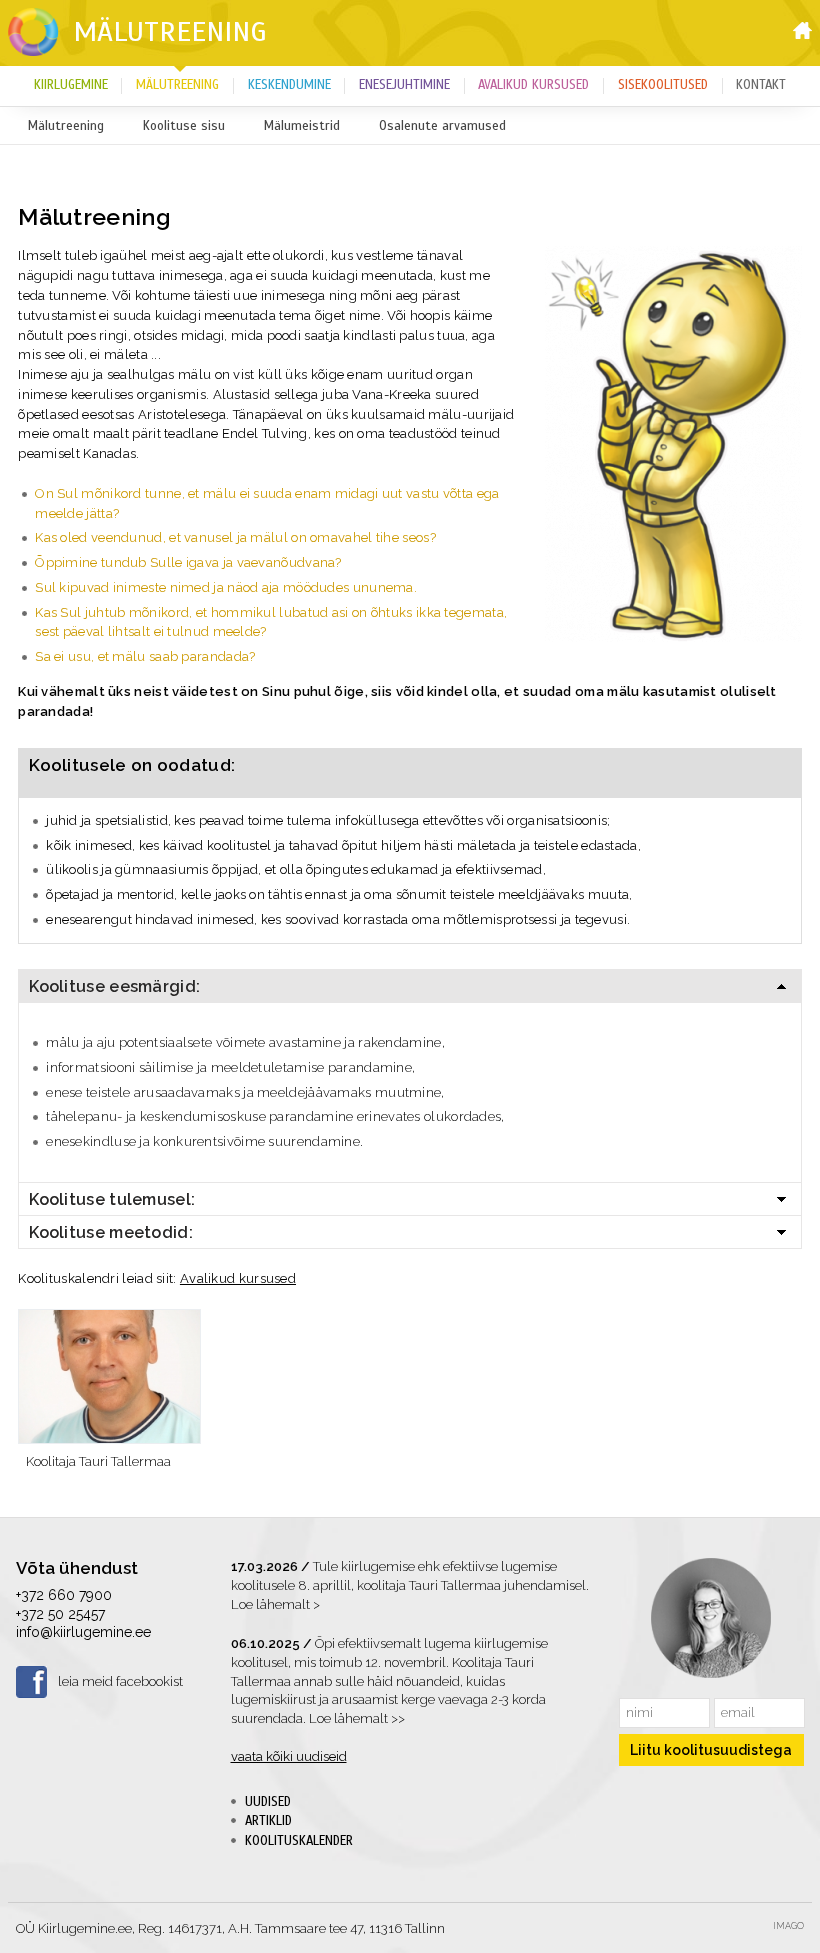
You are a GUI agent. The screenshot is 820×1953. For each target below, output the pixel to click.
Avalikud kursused (533, 85)
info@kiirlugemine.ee (83, 1632)
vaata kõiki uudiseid (289, 1756)
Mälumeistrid (302, 126)
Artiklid (268, 1821)
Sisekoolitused (663, 85)
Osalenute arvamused (442, 126)
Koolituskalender (299, 1841)
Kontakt (761, 85)
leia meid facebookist (120, 1681)
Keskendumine (289, 85)
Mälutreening (170, 31)
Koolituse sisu (184, 126)
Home (802, 30)
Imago (788, 1926)
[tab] (410, 986)
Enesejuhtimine (404, 85)
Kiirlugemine (71, 85)
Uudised (268, 1802)
